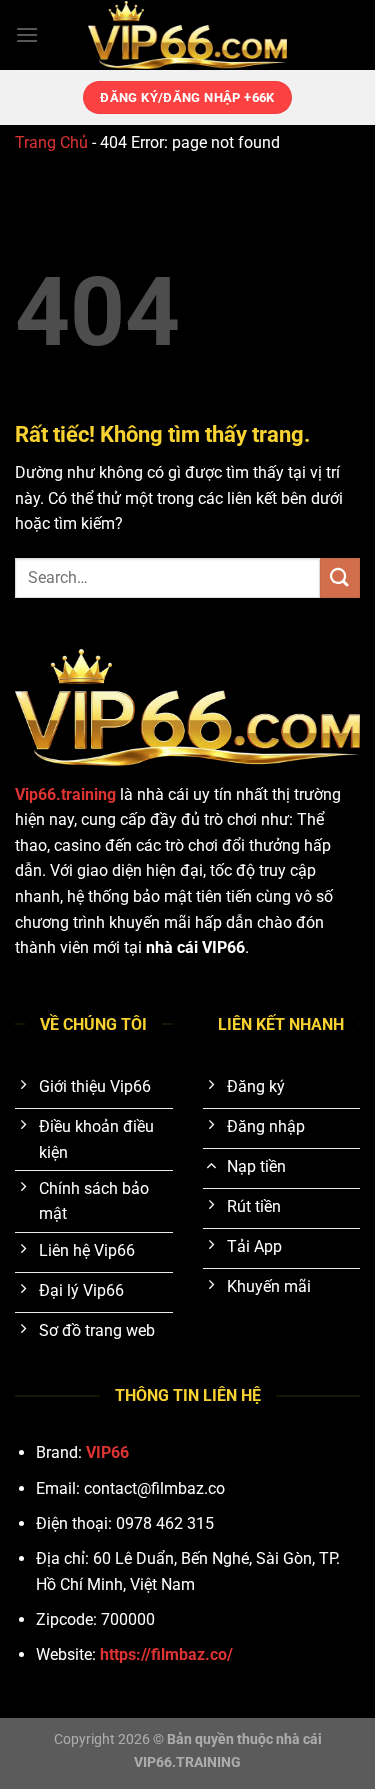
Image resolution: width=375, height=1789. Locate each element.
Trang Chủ (51, 142)
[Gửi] (340, 577)
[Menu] (27, 34)
